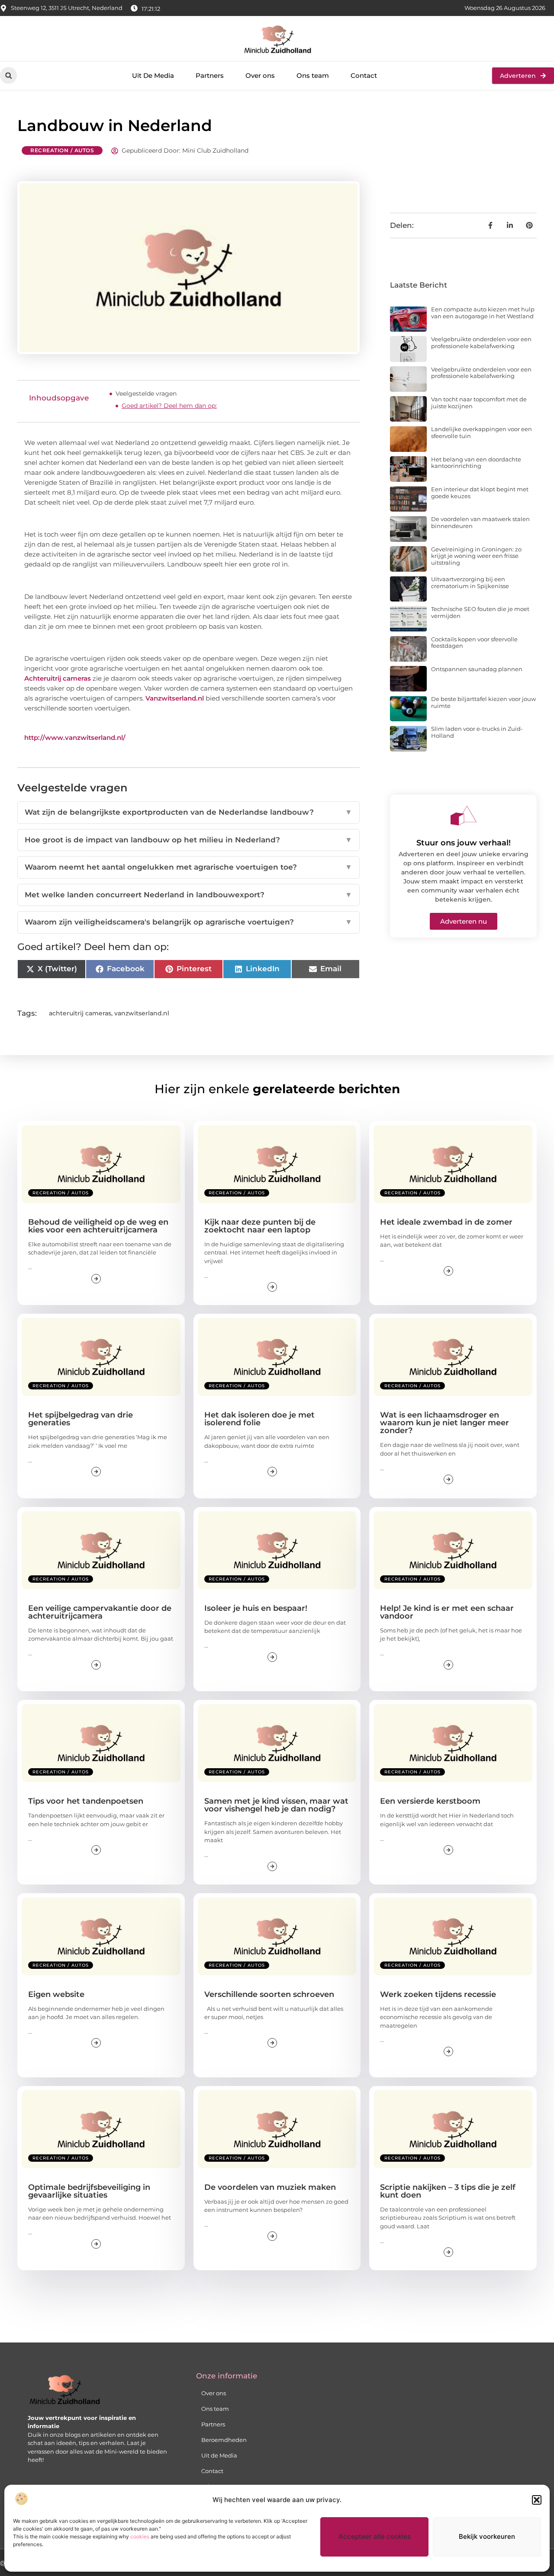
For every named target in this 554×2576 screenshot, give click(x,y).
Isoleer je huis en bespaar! (256, 1608)
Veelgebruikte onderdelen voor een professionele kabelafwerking (481, 342)
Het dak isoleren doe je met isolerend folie (259, 1419)
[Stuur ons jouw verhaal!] (464, 816)
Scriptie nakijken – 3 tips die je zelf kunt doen (448, 2191)
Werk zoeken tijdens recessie (438, 1994)
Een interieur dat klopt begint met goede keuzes (480, 493)
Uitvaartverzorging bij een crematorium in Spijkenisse (470, 582)
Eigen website (56, 1994)
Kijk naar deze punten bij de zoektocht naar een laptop (260, 1226)
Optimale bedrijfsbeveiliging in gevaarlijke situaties (89, 2191)
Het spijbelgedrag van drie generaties (81, 1419)
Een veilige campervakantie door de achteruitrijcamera (100, 1612)
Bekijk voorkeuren (487, 2536)
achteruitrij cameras (80, 1013)
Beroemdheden (224, 2440)
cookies (140, 2536)
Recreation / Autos (62, 150)
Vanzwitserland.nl (175, 698)
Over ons (260, 75)
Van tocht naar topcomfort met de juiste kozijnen (479, 403)
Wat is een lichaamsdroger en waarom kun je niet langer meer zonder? (444, 1423)
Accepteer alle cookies (375, 2536)
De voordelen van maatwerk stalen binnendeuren (480, 522)
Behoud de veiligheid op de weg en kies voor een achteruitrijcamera (98, 1226)
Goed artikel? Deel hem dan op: (169, 406)
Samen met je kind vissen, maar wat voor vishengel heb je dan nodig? (276, 1805)
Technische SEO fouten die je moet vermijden (480, 612)
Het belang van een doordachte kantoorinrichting (476, 463)
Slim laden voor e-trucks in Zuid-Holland (477, 732)
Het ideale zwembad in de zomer (446, 1222)
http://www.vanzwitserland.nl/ (75, 738)
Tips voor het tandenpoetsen (86, 1801)
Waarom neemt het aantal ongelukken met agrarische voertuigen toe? (188, 867)
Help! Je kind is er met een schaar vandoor (447, 1612)
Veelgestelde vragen (146, 394)
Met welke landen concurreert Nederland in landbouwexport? (188, 895)
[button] (537, 2500)
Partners (210, 75)
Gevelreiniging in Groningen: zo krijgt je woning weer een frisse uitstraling (476, 556)
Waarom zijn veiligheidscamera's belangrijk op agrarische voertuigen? (188, 922)
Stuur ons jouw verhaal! (464, 843)
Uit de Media (219, 2455)
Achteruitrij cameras (58, 678)
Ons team (313, 75)
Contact (364, 75)
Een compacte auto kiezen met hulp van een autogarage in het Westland (483, 313)
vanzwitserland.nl (142, 1013)
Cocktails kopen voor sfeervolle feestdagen (474, 643)
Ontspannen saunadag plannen (477, 669)
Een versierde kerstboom (430, 1801)
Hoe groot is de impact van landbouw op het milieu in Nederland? (188, 840)
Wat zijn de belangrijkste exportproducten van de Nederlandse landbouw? (188, 812)
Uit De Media (153, 75)
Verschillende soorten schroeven (269, 1994)
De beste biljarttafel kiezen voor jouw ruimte (483, 702)
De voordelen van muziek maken (270, 2187)
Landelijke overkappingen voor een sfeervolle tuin (482, 432)
